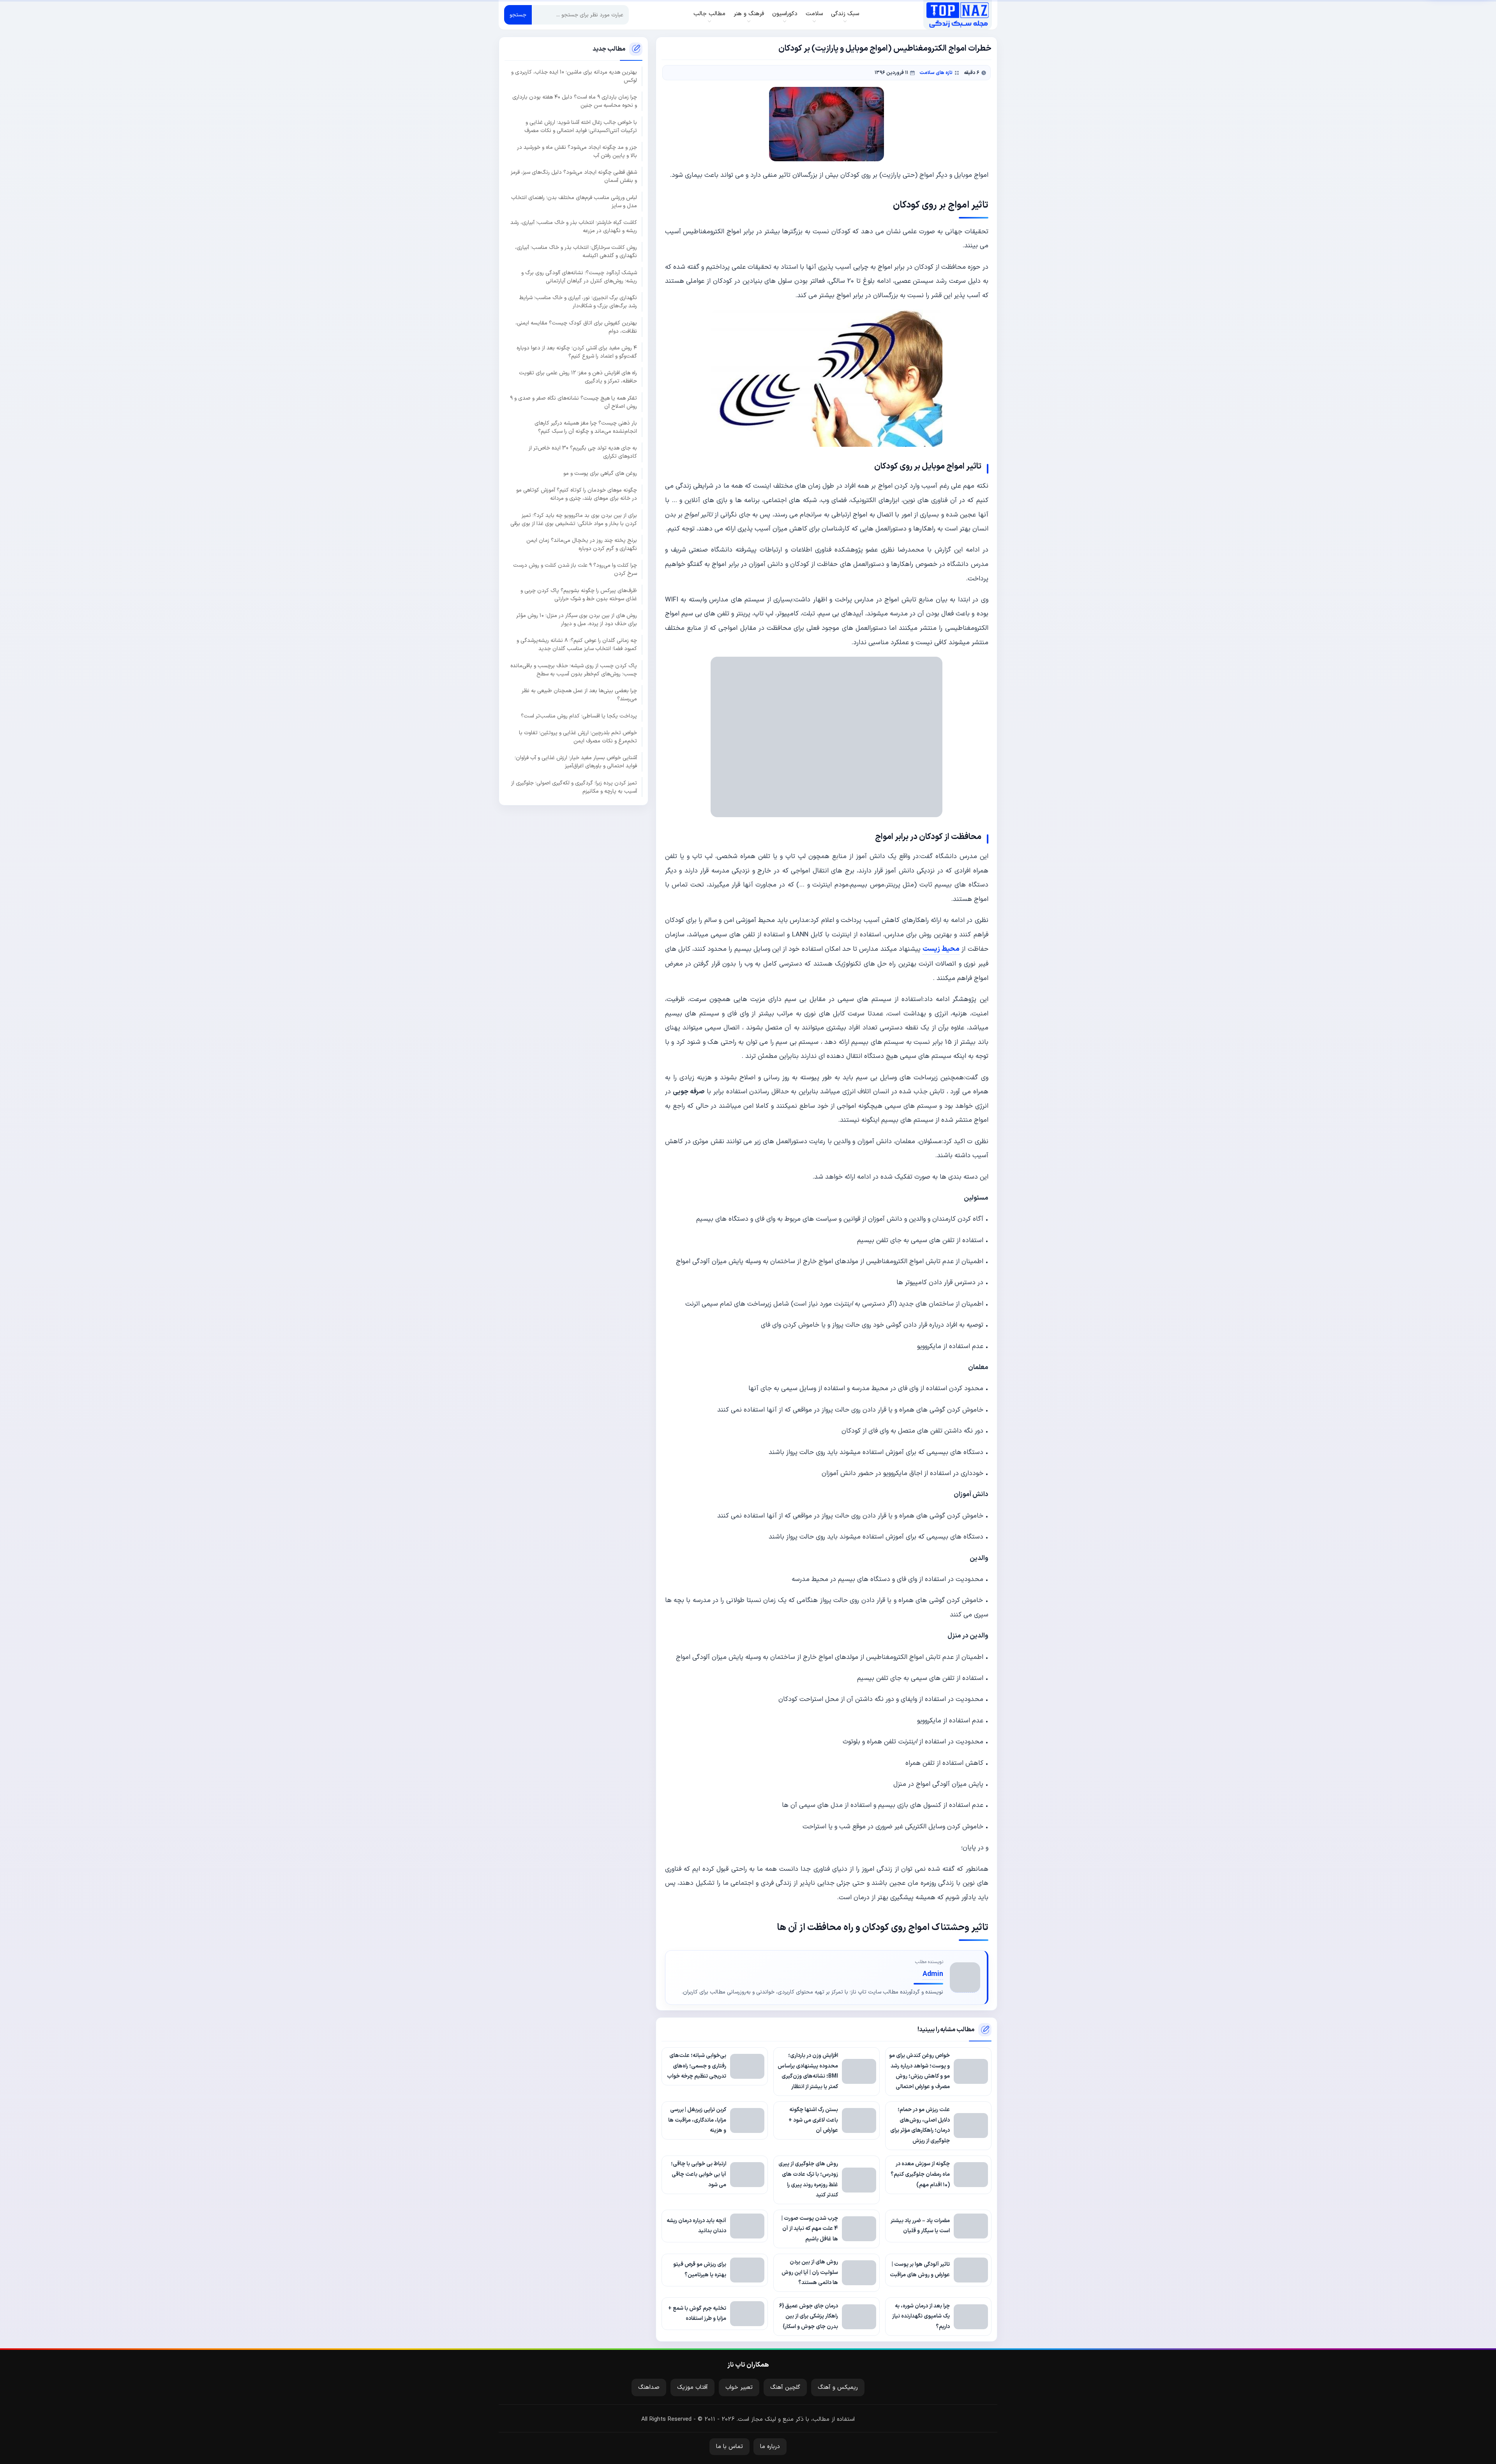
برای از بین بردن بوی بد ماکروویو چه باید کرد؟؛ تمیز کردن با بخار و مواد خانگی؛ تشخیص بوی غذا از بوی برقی (574, 519)
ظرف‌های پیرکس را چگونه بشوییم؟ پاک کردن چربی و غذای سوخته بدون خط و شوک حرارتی (579, 594)
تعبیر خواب (739, 2387)
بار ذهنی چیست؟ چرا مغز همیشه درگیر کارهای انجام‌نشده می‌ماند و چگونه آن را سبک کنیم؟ (586, 427)
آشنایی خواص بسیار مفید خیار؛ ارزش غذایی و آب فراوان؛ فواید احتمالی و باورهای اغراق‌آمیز (576, 762)
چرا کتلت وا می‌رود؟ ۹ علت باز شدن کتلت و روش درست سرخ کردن (575, 569)
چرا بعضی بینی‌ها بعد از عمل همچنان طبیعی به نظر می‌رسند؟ (579, 695)
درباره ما (770, 2447)
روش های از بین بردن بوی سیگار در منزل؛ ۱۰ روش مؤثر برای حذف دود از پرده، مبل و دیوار (577, 620)
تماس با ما (729, 2447)
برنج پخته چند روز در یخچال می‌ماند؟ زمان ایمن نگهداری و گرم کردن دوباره (582, 545)
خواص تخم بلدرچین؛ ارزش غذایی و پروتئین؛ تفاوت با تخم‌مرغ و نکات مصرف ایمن (578, 737)
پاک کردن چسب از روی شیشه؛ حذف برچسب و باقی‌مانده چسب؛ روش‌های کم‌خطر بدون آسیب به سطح (574, 670)
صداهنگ (649, 2387)
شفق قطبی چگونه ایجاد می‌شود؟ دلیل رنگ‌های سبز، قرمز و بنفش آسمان (574, 176)
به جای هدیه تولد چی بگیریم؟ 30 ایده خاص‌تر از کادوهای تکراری (583, 452)
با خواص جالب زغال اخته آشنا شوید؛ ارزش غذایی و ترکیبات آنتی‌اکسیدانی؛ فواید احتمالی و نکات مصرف (581, 126)
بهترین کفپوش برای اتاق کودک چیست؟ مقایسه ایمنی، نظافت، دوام (576, 327)
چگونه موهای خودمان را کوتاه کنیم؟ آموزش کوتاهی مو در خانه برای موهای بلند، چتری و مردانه (577, 494)
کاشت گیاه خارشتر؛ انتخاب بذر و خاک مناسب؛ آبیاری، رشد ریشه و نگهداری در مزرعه (574, 227)
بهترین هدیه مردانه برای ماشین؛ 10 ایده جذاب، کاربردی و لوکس (574, 76)
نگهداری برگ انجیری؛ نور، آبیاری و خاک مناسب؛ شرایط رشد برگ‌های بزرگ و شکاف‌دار (578, 302)
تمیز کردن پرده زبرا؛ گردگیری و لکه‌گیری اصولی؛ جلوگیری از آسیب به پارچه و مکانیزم (574, 787)
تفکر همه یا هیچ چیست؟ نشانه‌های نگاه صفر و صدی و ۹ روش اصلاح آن (573, 402)
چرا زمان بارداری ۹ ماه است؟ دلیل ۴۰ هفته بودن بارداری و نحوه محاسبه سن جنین (575, 101)
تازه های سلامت (936, 73)
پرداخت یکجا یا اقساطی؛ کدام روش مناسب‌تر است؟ (579, 716)
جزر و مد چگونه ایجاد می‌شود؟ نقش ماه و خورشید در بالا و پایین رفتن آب (577, 152)
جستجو (518, 15)
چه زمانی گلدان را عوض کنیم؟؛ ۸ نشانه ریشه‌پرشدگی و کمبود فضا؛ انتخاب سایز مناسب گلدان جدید (577, 645)
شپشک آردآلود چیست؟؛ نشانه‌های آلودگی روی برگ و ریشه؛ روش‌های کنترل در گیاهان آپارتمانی (579, 277)
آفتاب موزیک (692, 2387)
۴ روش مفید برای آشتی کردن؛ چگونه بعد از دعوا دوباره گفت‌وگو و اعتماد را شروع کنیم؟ (577, 352)
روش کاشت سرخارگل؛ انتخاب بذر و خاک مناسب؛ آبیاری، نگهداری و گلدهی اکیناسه (576, 252)
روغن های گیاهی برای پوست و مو (600, 473)
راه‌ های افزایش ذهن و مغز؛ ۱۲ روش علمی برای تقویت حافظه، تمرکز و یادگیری (578, 377)
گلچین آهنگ (785, 2387)
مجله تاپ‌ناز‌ (957, 15)
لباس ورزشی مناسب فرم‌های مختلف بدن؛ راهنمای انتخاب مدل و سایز (574, 201)
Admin (933, 1974)
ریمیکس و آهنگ (838, 2387)
